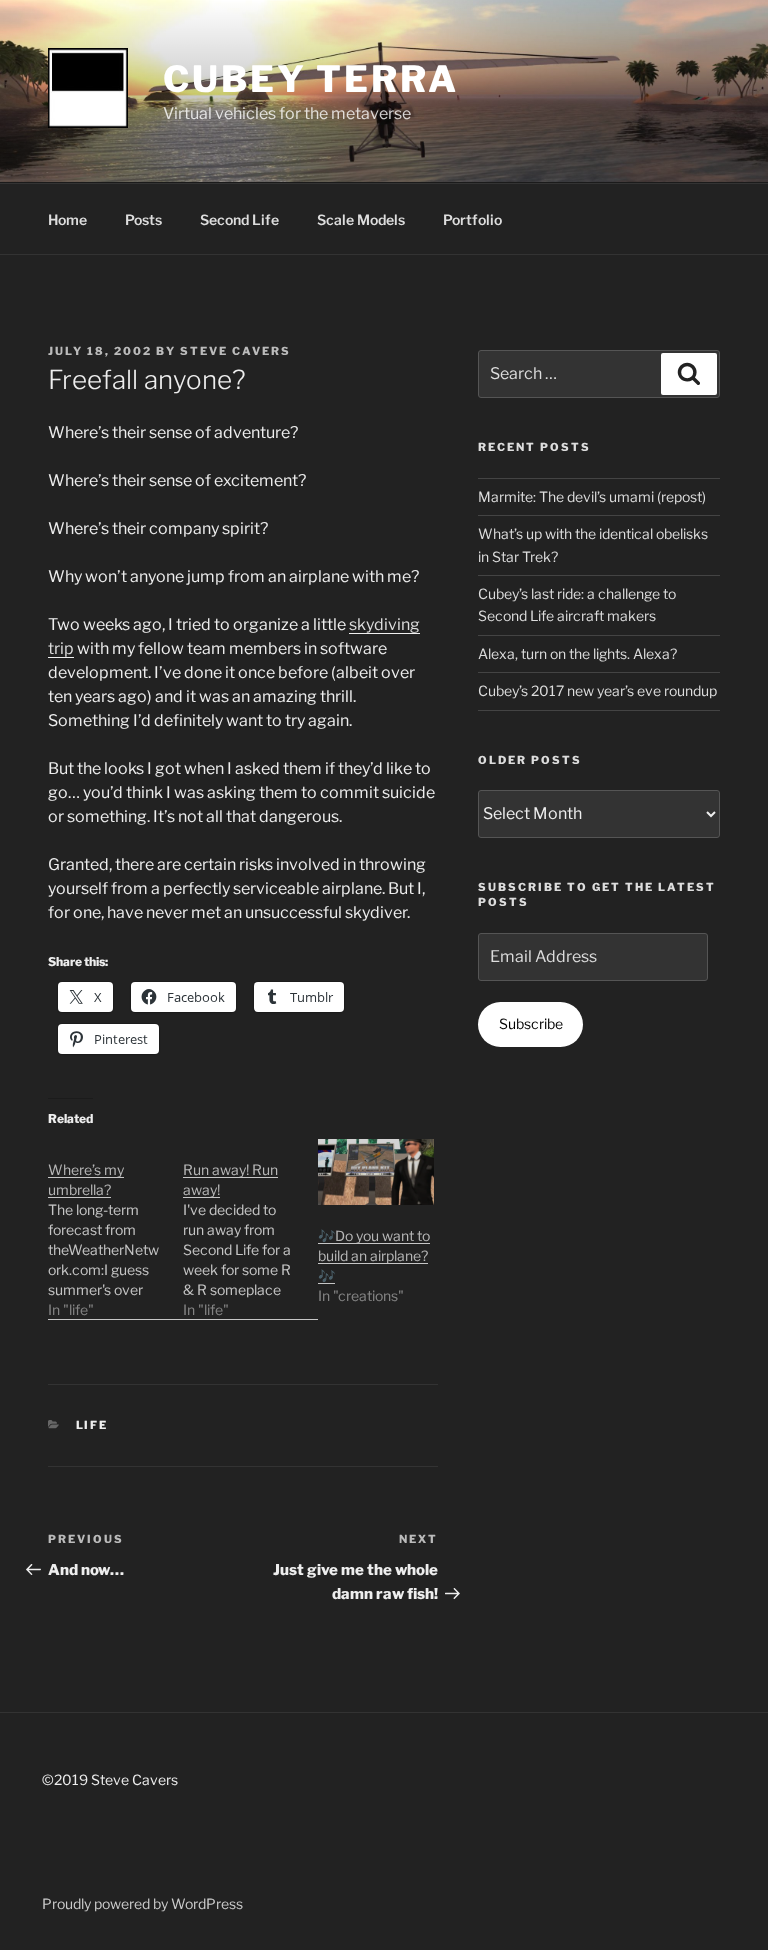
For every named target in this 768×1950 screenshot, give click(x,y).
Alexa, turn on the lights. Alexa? (577, 653)
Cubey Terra (311, 79)
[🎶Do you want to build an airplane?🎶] (375, 1172)
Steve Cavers (235, 351)
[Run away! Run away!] (250, 1229)
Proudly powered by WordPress (142, 1903)
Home (67, 219)
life (92, 1425)
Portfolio (472, 219)
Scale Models (361, 219)
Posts (143, 219)
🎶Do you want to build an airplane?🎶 (374, 1255)
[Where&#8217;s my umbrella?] (115, 1229)
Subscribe (531, 1023)
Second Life (239, 219)
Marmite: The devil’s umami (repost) (592, 496)
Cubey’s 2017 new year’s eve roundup (597, 690)
